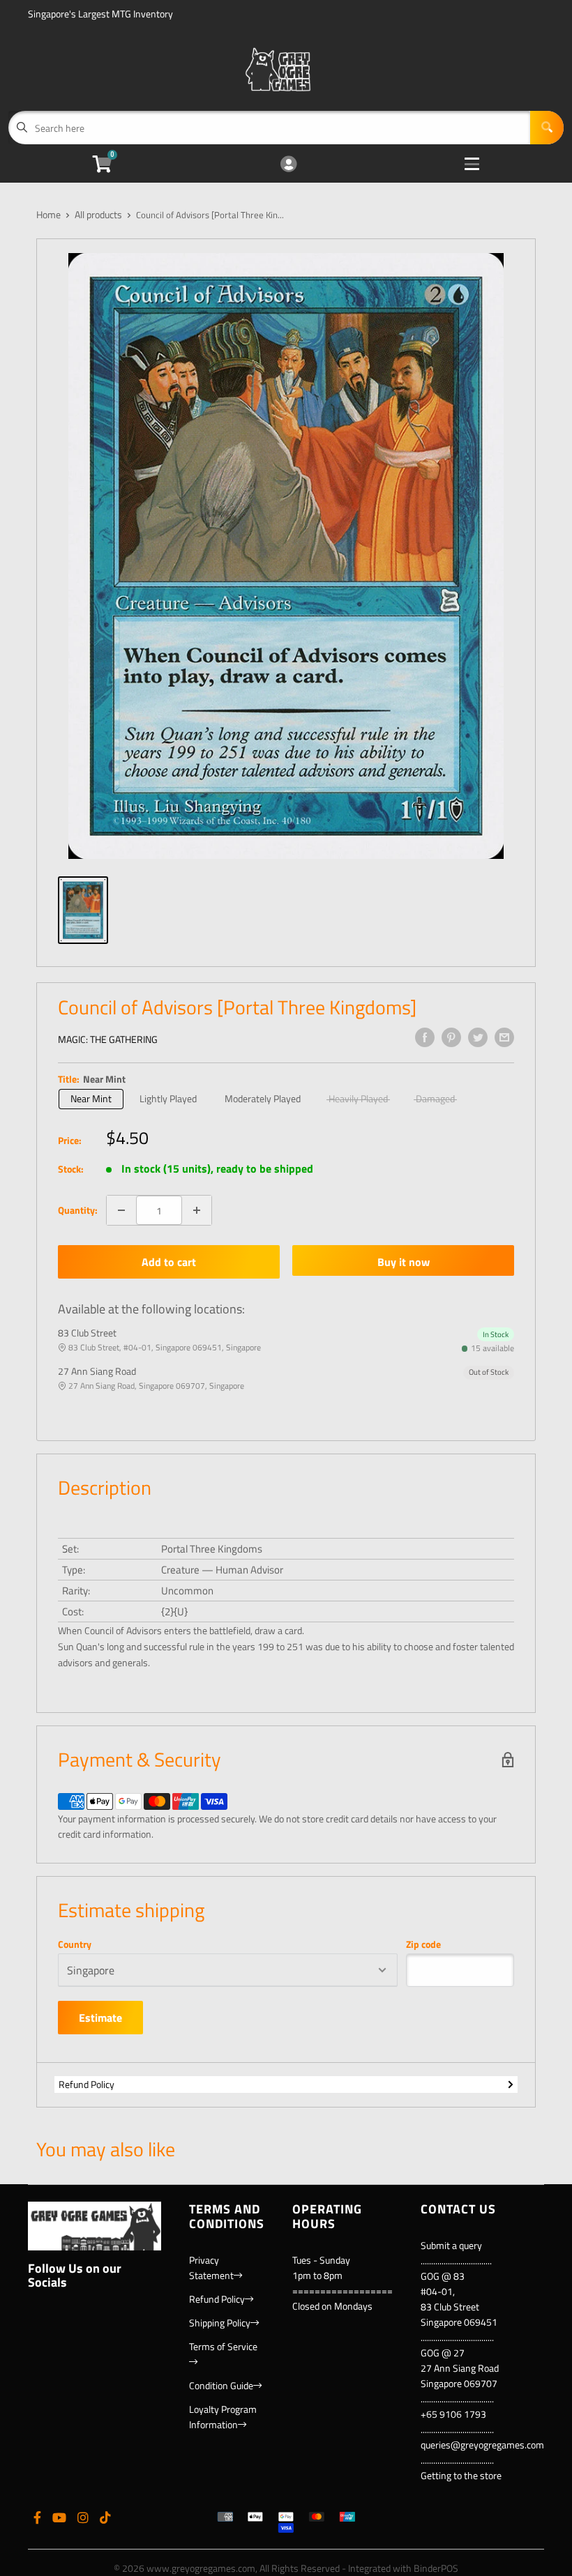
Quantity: (78, 1210)
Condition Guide (221, 2385)
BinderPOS (436, 2568)
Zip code (423, 1944)
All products (98, 214)
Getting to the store (461, 2475)
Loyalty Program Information (223, 2417)
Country (75, 1944)
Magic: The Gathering (108, 1039)
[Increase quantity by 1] (197, 1210)
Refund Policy (86, 2084)
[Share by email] (504, 1037)
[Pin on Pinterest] (451, 1037)
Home (48, 214)
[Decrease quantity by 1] (121, 1210)
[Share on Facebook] (425, 1037)
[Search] (547, 128)
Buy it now (404, 1262)
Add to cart (169, 1262)
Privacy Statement (211, 2268)
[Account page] (288, 165)
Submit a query (451, 2245)
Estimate (100, 2018)
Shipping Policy (220, 2323)
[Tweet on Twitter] (478, 1037)
